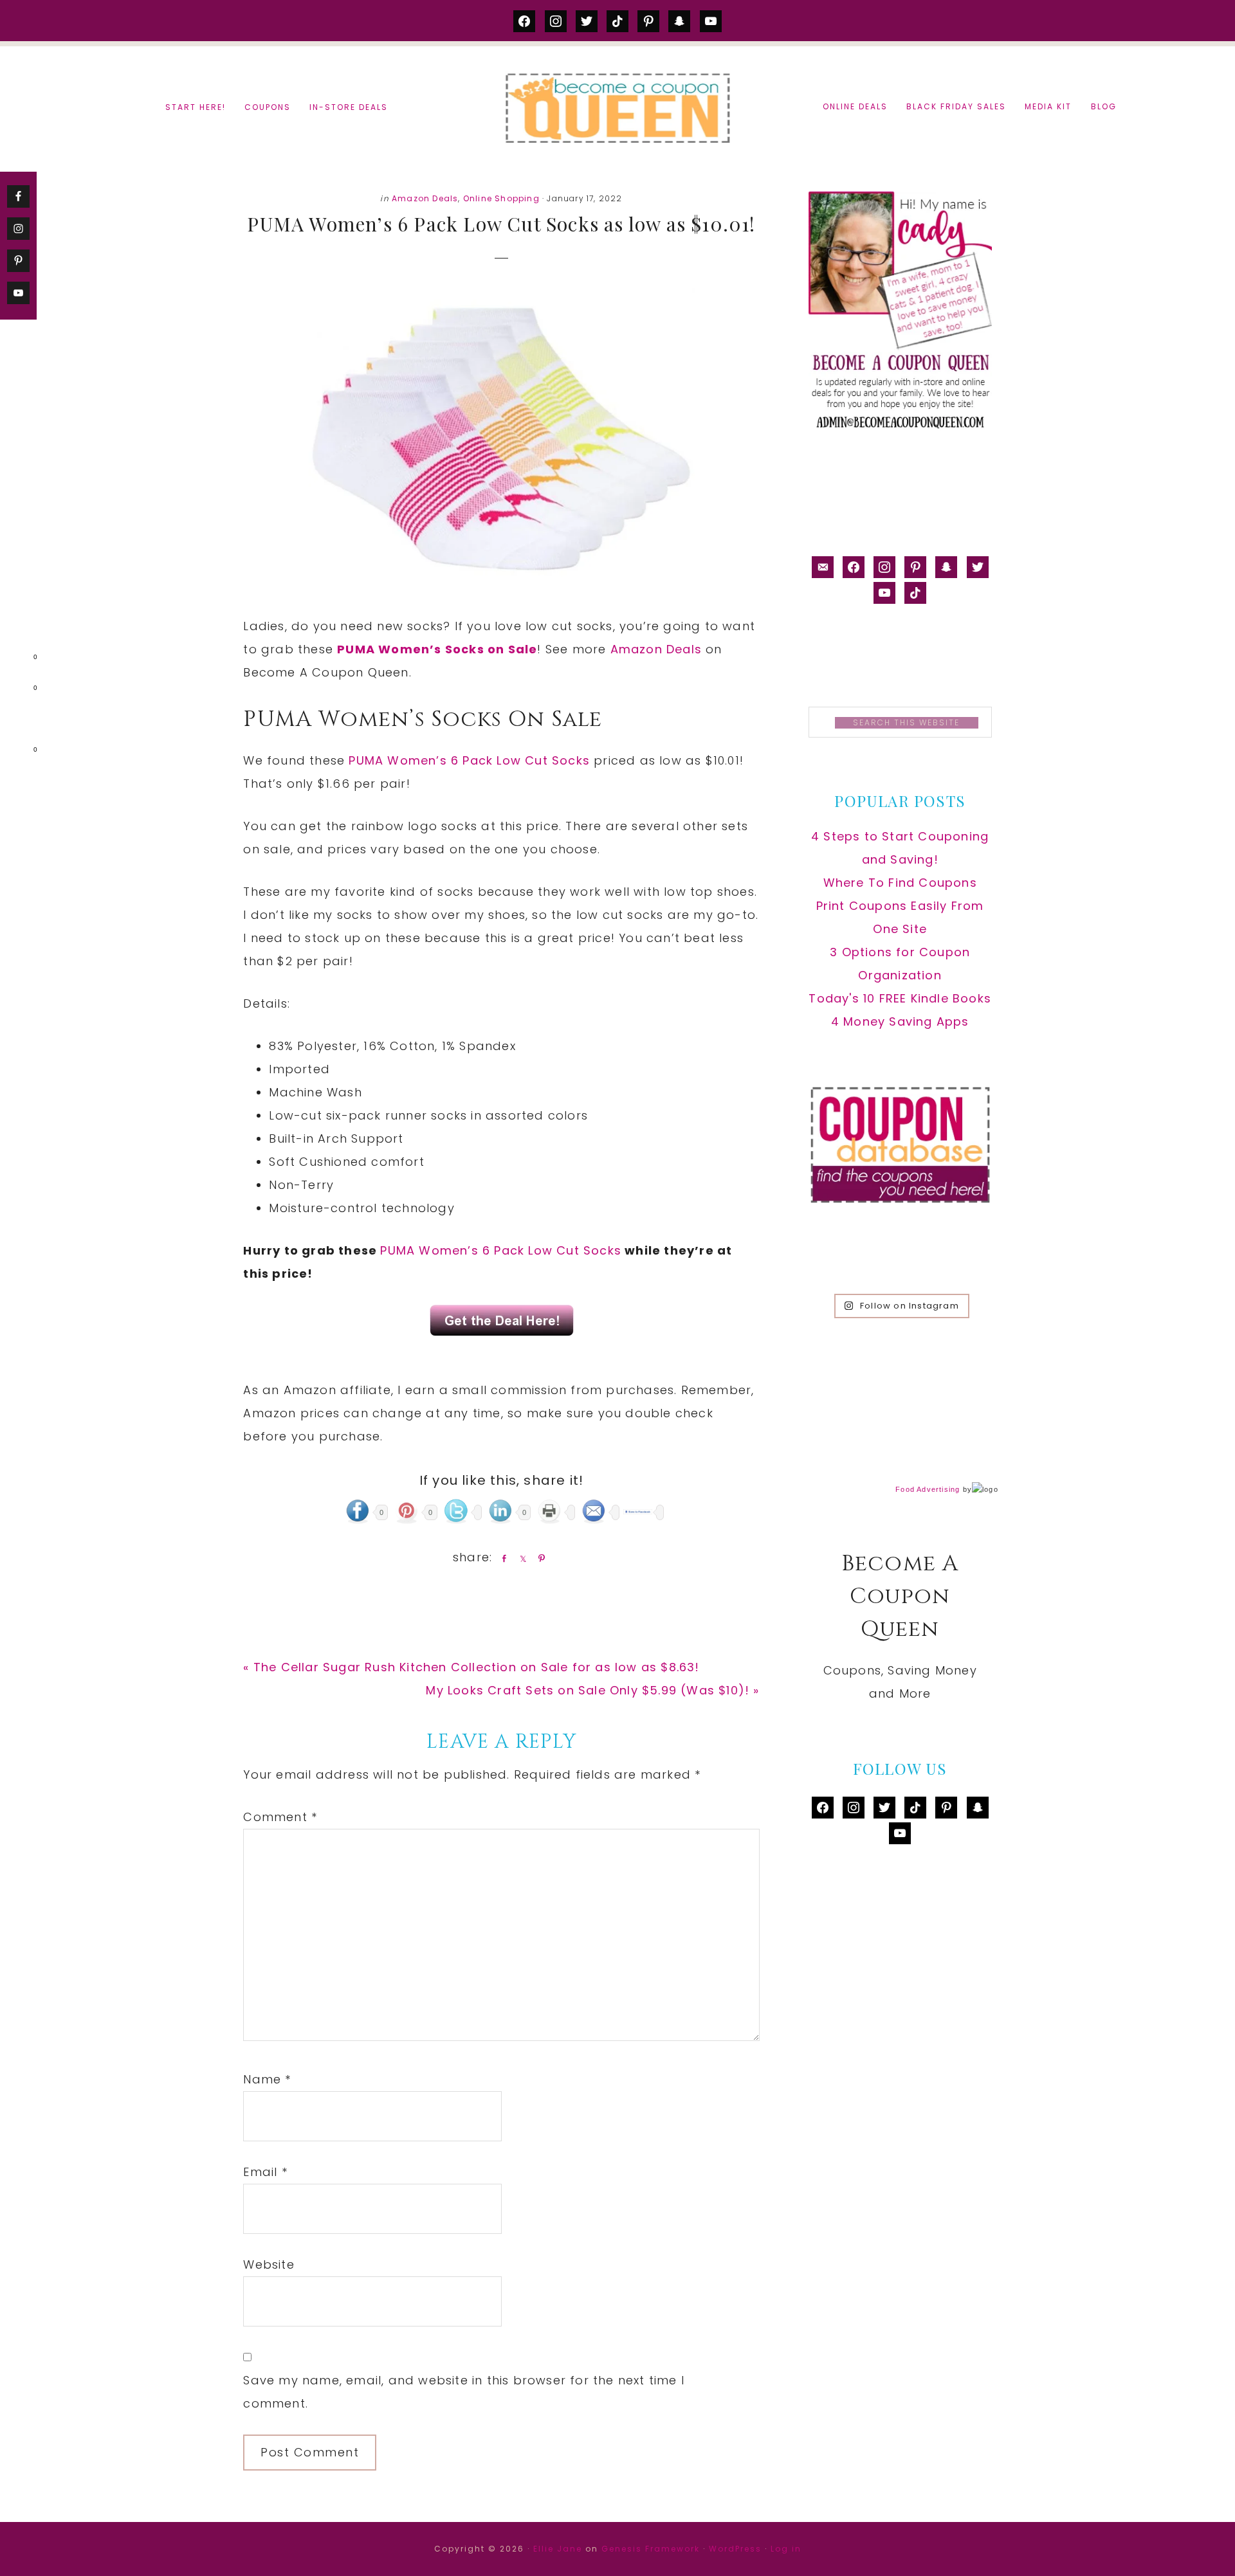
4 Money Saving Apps (900, 1021)
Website (269, 2264)
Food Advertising (928, 1489)
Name (267, 2079)
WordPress (735, 2549)
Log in (786, 2549)
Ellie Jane (558, 2549)
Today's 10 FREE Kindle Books (900, 998)
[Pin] (539, 1558)
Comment (280, 1817)
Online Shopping (501, 198)
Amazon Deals (425, 198)
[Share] (502, 1558)
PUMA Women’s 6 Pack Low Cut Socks (469, 760)
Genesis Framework (651, 2549)
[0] (15, 660)
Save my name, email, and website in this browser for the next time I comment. (464, 2392)
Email (265, 2172)
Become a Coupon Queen (617, 108)
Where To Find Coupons (900, 883)
